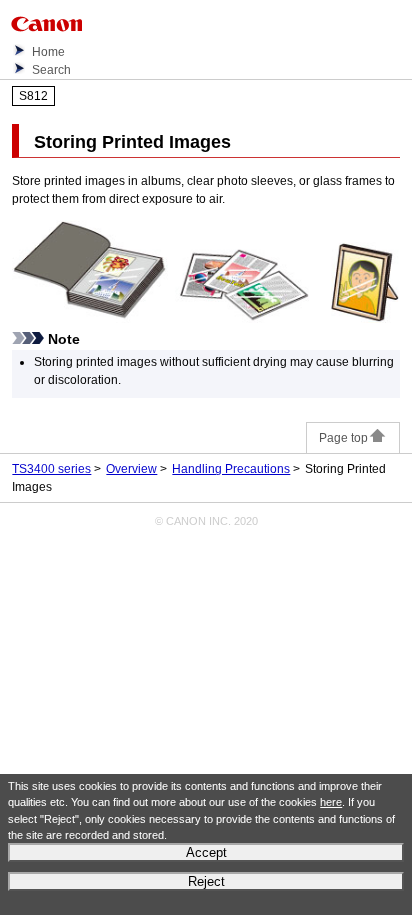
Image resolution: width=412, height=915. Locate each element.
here (331, 802)
